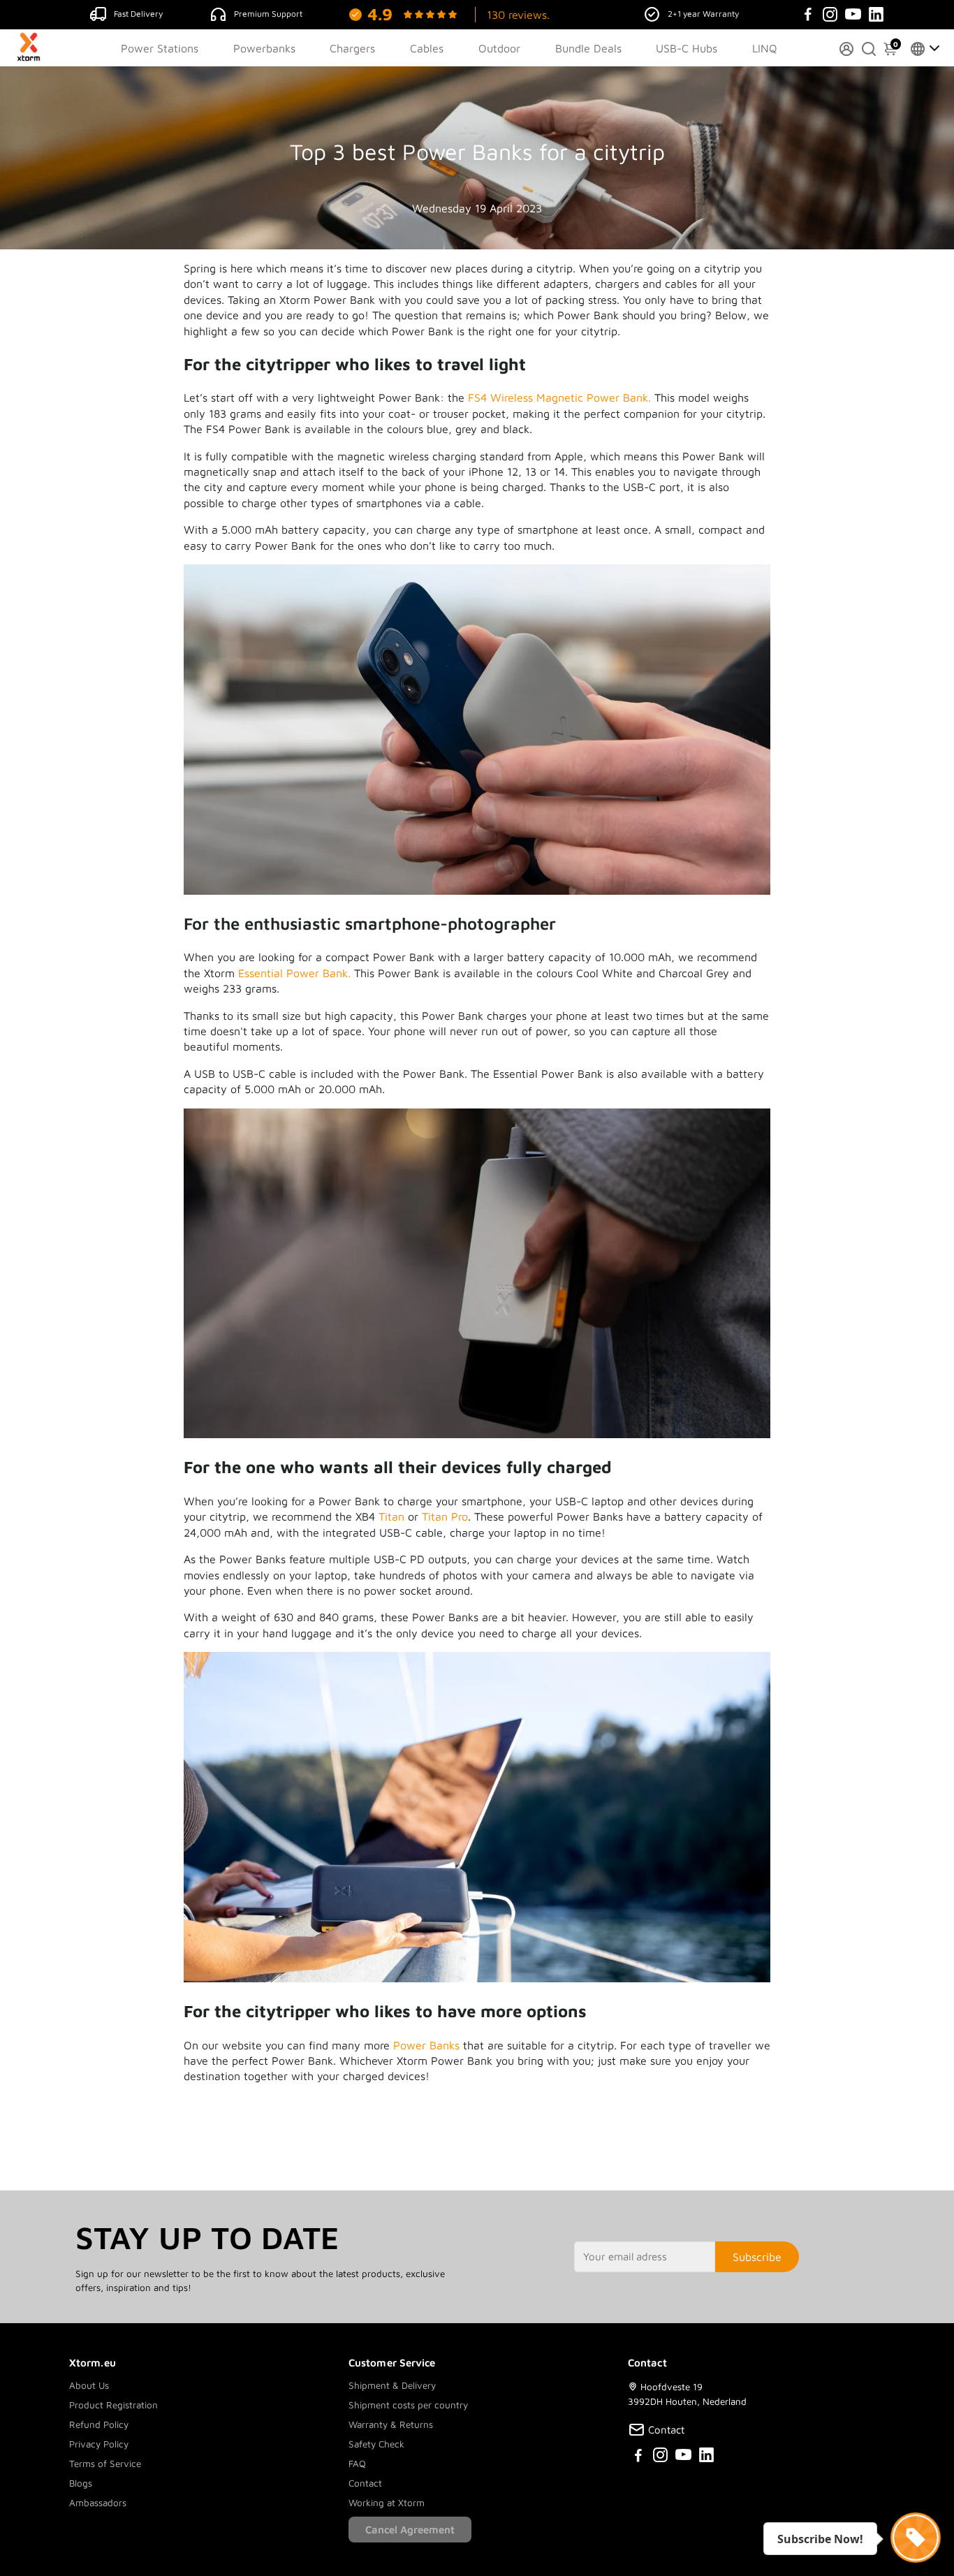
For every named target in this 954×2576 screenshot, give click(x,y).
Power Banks (426, 2045)
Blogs (81, 2483)
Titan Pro (445, 1516)
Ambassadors (98, 2503)
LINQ (765, 48)
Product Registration (113, 2405)
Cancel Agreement (410, 2530)
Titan (391, 1516)
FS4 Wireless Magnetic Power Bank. (559, 397)
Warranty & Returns (391, 2424)
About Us (89, 2385)
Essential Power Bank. (294, 973)
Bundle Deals (588, 48)
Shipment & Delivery (392, 2385)
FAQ (357, 2464)
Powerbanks (264, 48)
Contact (365, 2483)
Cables (427, 48)
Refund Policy (99, 2424)
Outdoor (499, 48)
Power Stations (160, 48)
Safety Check (376, 2444)
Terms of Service (105, 2464)
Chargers (352, 48)
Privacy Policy (99, 2444)
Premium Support (268, 14)
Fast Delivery (138, 14)
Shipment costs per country (408, 2405)
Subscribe (757, 2257)
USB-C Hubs (687, 48)
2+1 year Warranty (703, 14)
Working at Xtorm (387, 2503)
